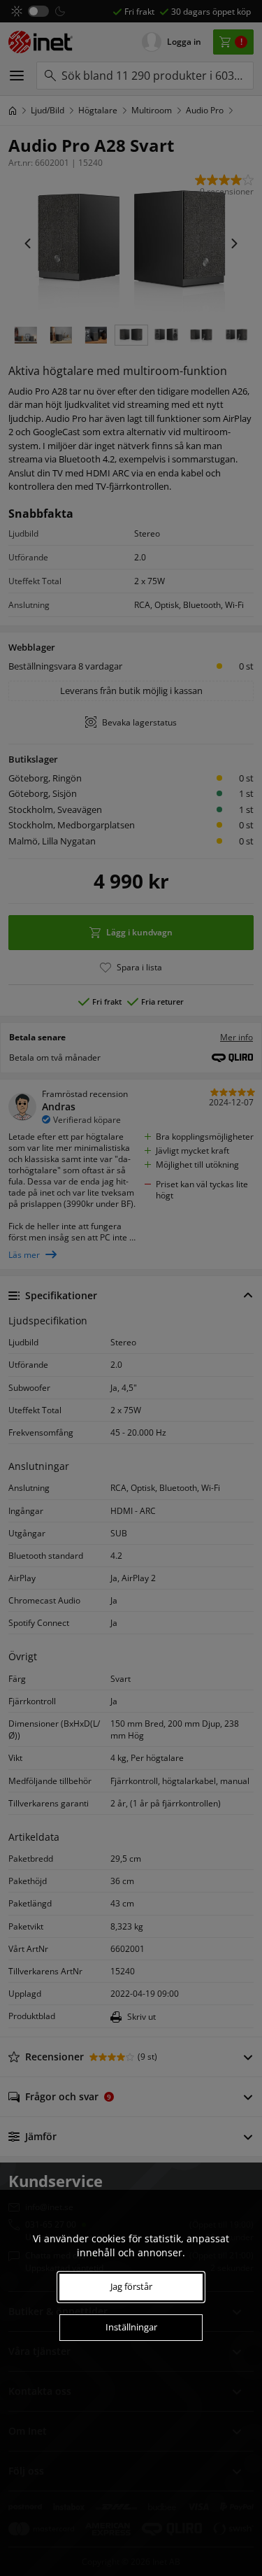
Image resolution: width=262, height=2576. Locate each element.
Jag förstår (131, 2286)
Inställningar (131, 2327)
